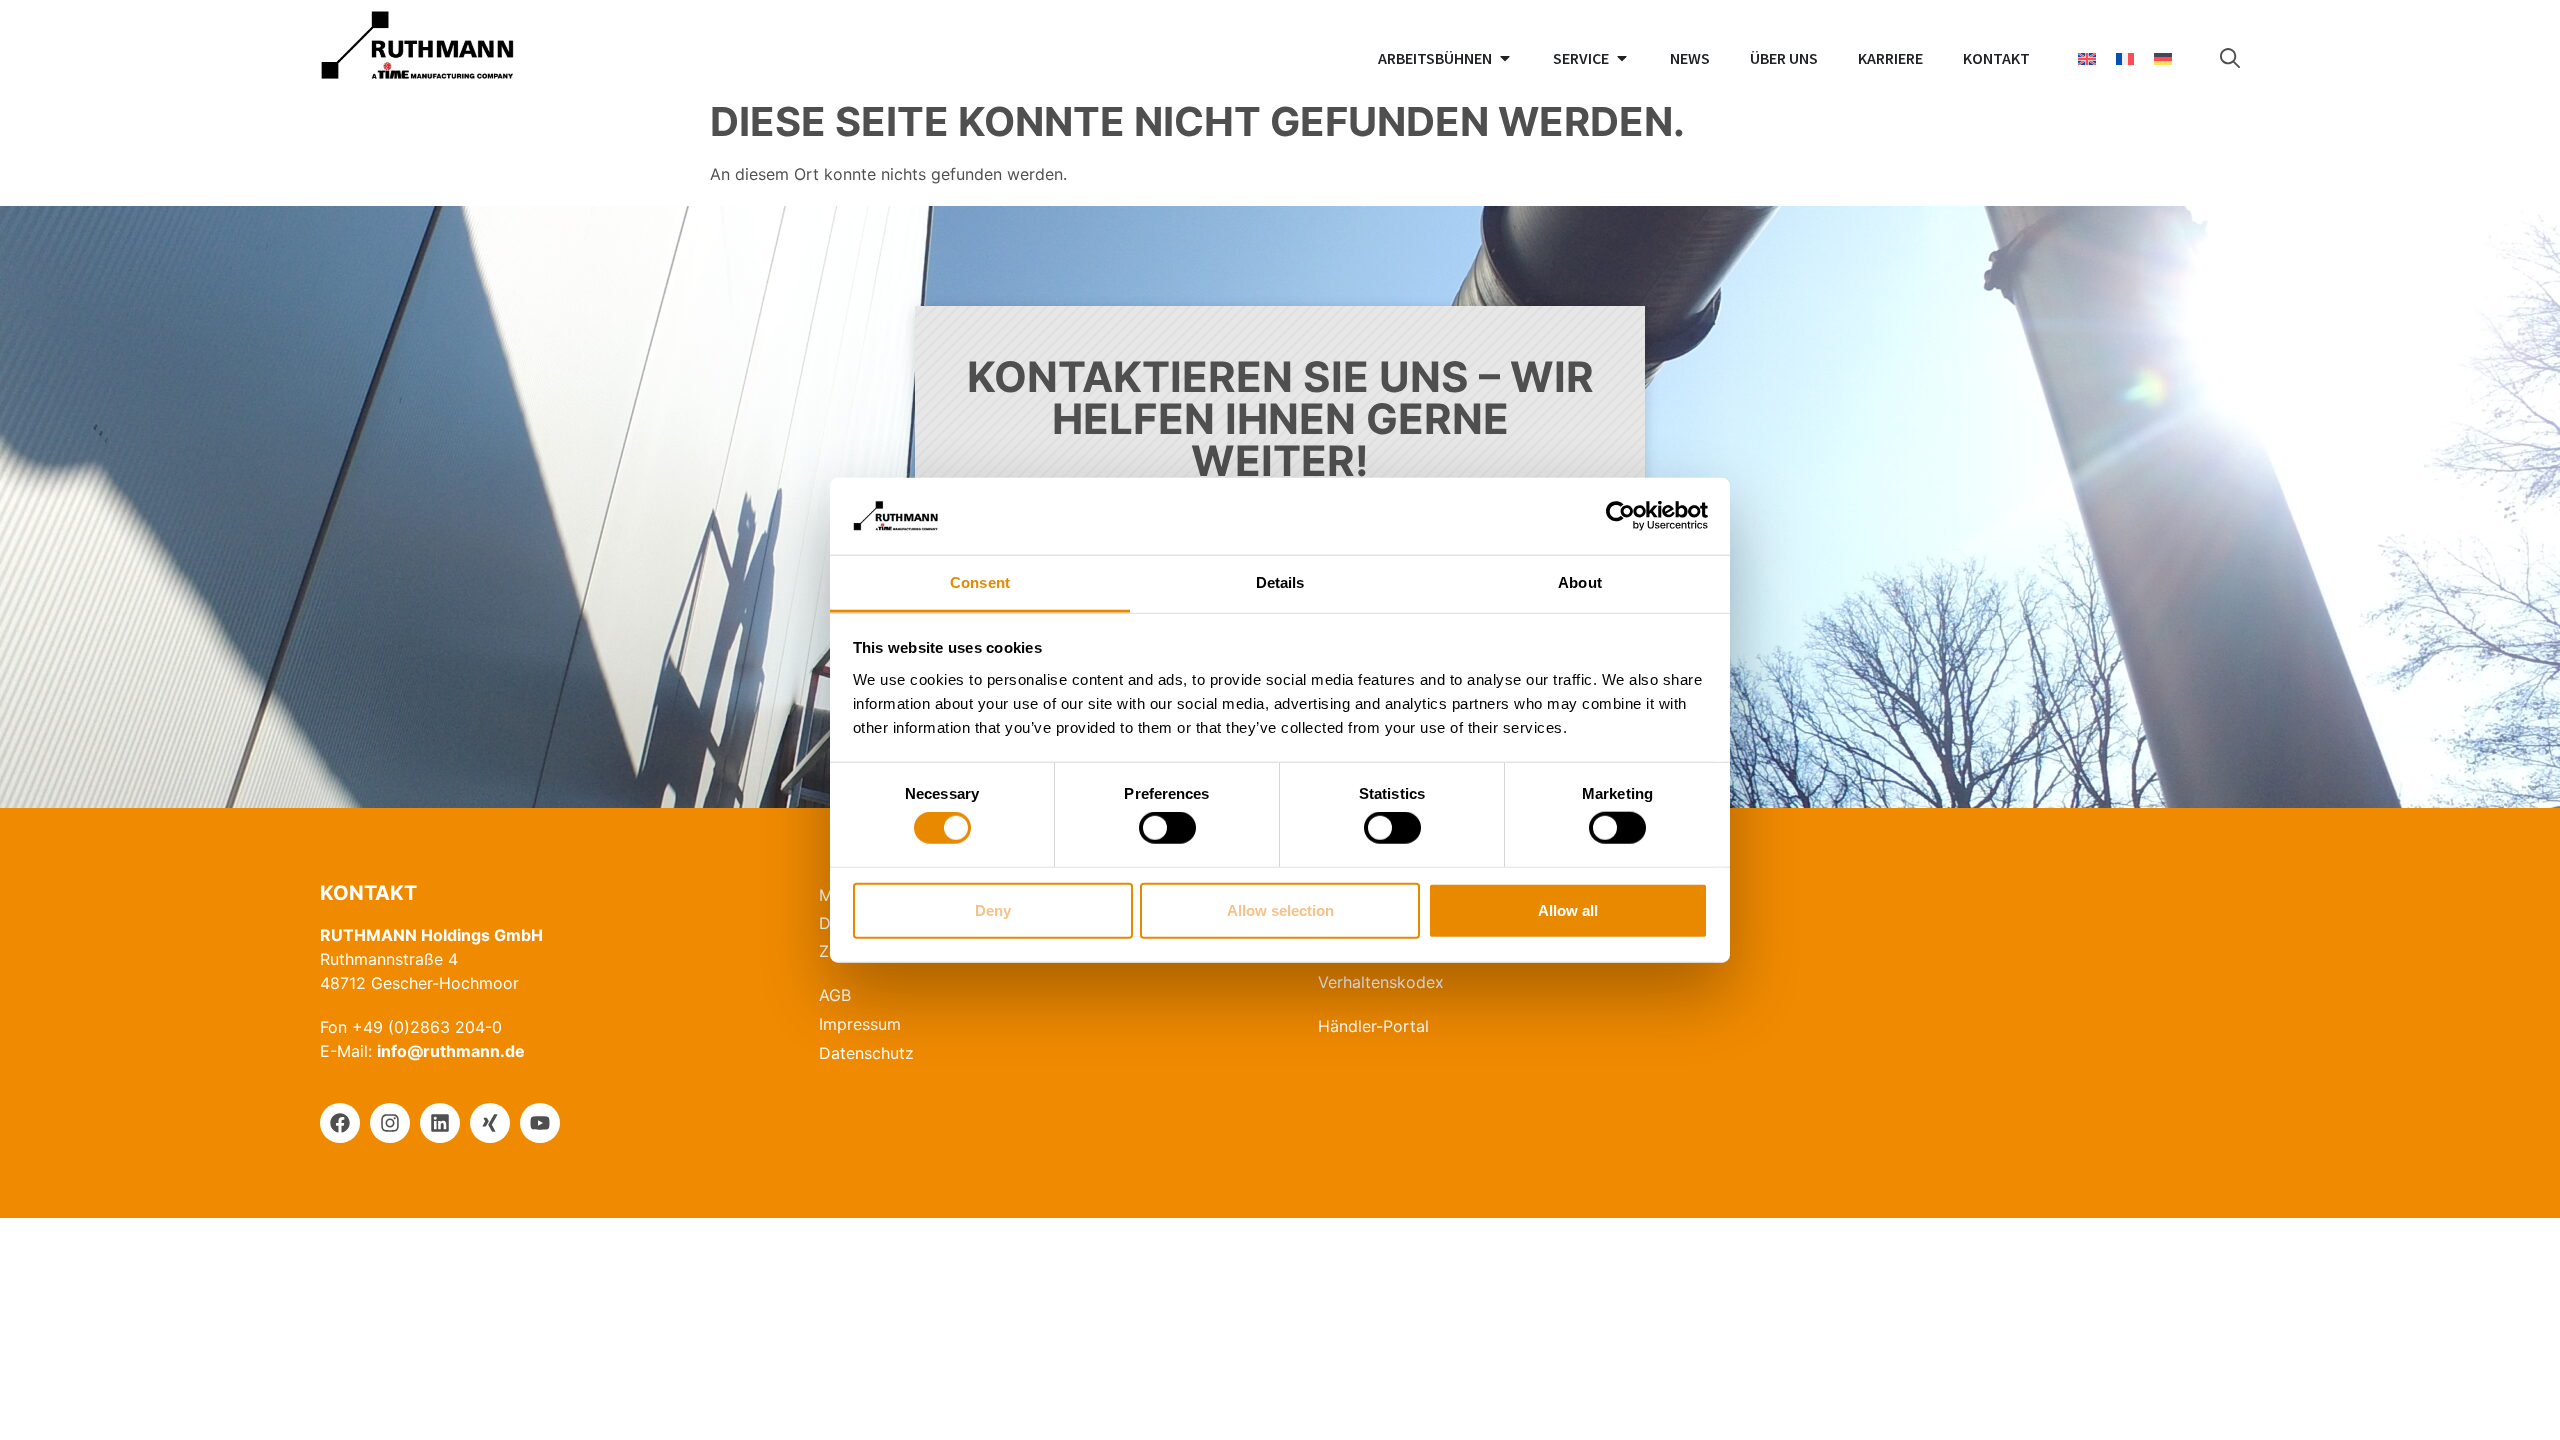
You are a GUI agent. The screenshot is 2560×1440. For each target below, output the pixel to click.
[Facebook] (340, 1123)
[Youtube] (540, 1123)
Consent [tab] (980, 582)
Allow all (1568, 909)
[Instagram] (390, 1123)
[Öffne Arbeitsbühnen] (1505, 58)
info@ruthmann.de (451, 1051)
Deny (993, 909)
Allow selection (1280, 909)
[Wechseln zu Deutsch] (2163, 58)
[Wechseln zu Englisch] (2087, 58)
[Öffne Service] (1622, 58)
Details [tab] (1280, 582)
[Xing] (490, 1123)
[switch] (1167, 828)
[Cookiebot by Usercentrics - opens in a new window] (1620, 516)
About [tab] (1580, 582)
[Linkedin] (440, 1123)
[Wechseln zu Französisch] (2125, 58)
